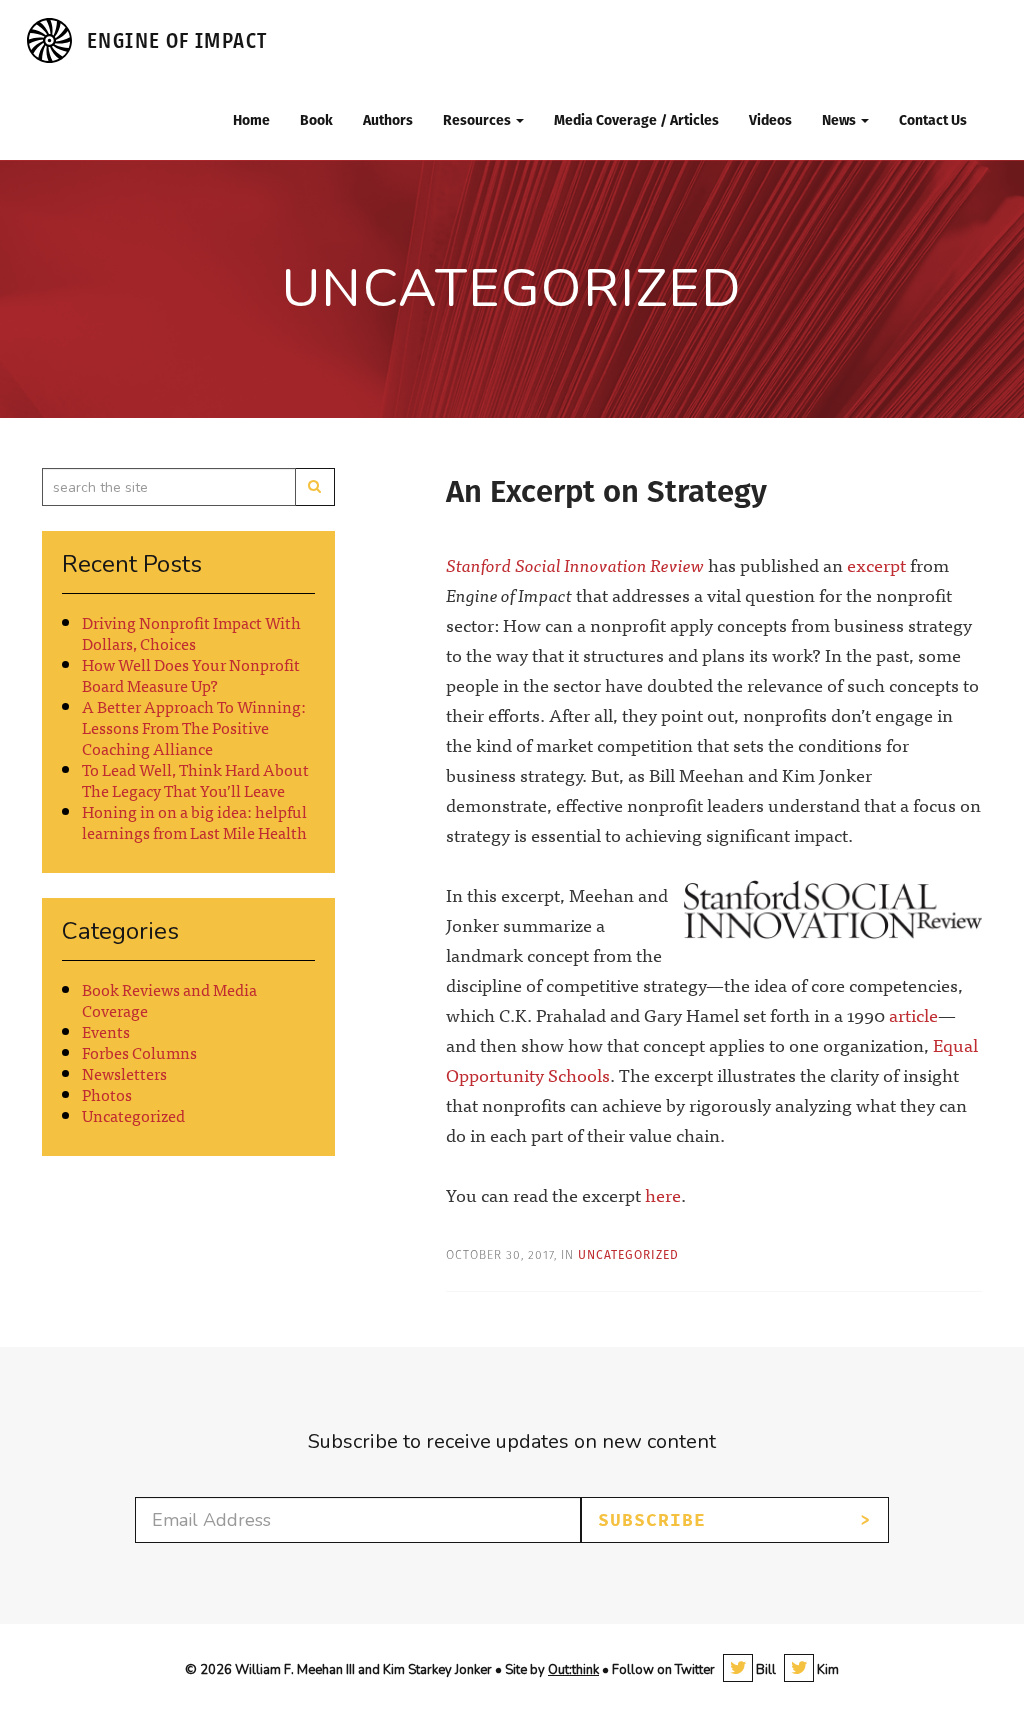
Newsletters (124, 1073)
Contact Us (933, 120)
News (840, 120)
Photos (107, 1094)
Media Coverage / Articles (636, 120)
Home (251, 120)
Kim (826, 1670)
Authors (388, 120)
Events (106, 1031)
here (663, 1194)
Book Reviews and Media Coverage (169, 999)
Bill (764, 1670)
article (913, 1014)
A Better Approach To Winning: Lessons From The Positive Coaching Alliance (194, 727)
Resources (478, 120)
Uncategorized (133, 1115)
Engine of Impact (177, 40)
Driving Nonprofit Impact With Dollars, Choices (191, 632)
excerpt (876, 564)
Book (316, 120)
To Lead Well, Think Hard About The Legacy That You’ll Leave (195, 779)
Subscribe (652, 1520)
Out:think (573, 1670)
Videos (770, 120)
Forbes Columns (139, 1052)
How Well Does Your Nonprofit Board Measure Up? (191, 674)
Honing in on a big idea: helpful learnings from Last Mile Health (194, 821)
